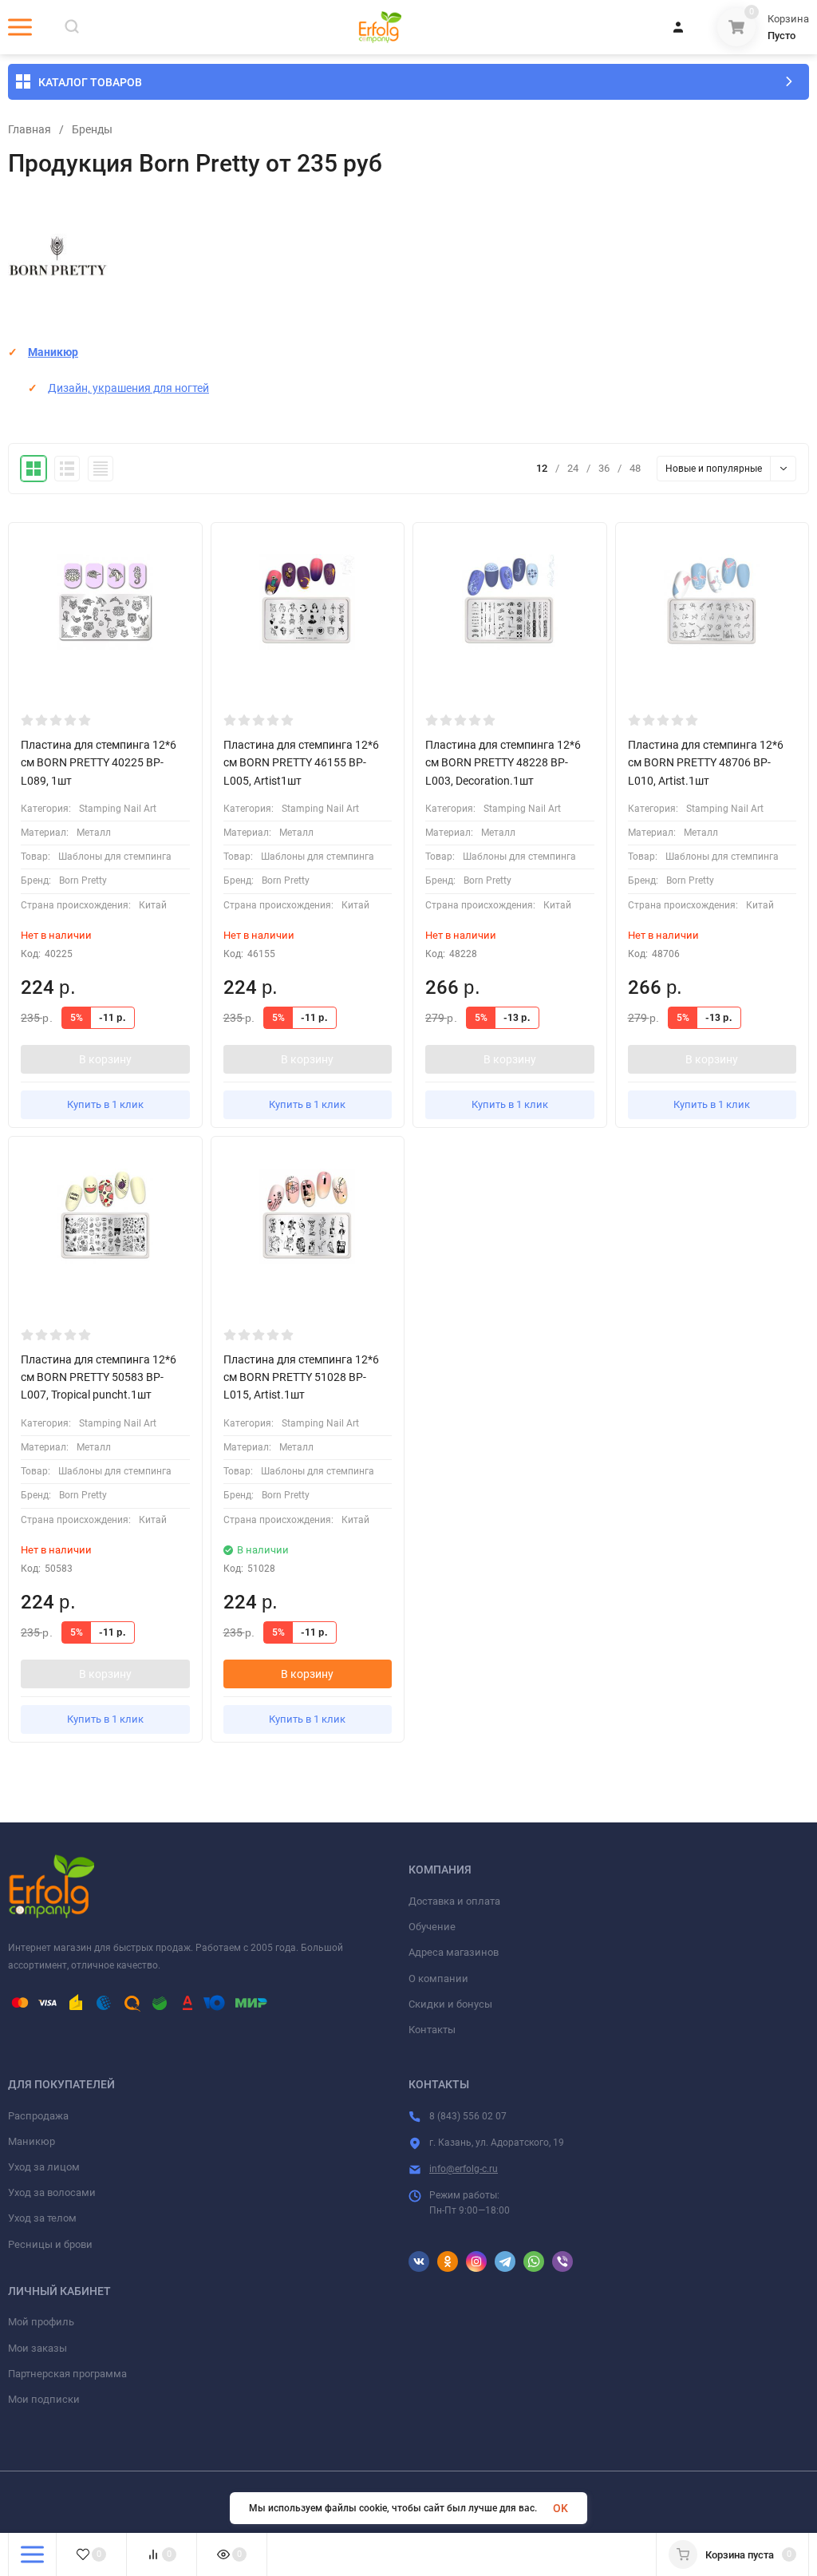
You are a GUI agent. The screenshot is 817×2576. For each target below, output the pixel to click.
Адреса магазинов (454, 1952)
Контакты (432, 2030)
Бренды (92, 129)
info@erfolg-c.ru (464, 2169)
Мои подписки (44, 2399)
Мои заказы (37, 2348)
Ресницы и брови (50, 2244)
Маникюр (53, 352)
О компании (438, 1978)
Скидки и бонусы (450, 2004)
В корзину (105, 1059)
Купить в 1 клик (105, 1104)
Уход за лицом (44, 2167)
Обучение (432, 1927)
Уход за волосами (52, 2192)
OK (560, 2508)
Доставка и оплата (454, 1901)
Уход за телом (42, 2218)
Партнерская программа (67, 2374)
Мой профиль (41, 2322)
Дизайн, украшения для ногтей (128, 388)
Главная (30, 129)
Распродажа (38, 2116)
